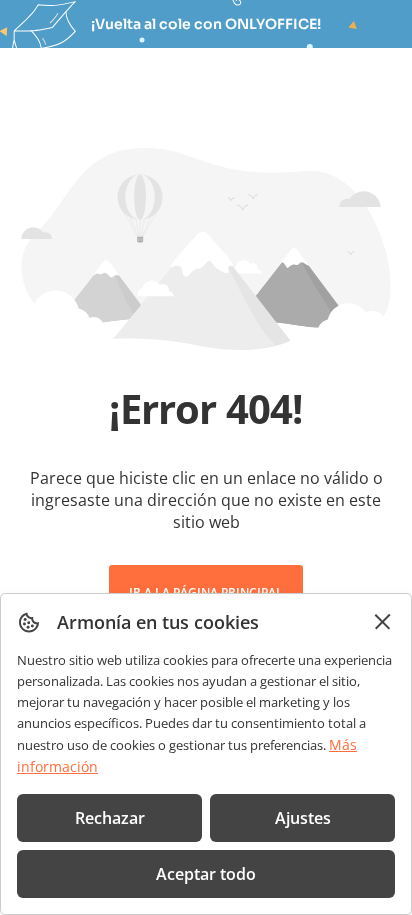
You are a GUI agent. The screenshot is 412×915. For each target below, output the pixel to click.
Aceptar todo (206, 874)
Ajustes (303, 818)
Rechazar (110, 818)
